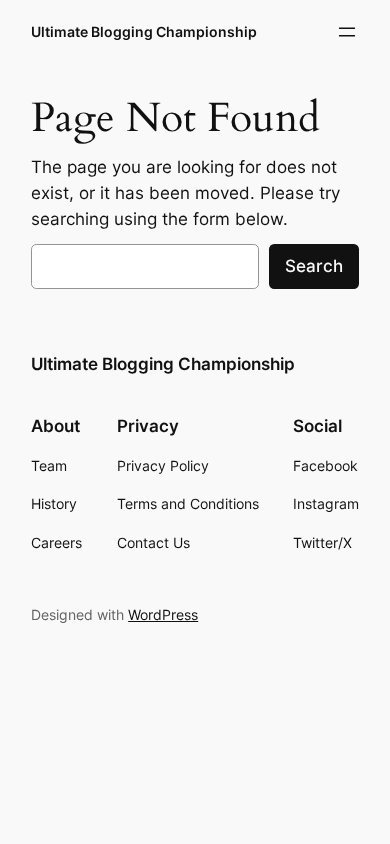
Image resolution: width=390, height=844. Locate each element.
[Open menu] (347, 32)
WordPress (163, 614)
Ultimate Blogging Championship (144, 31)
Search (314, 266)
